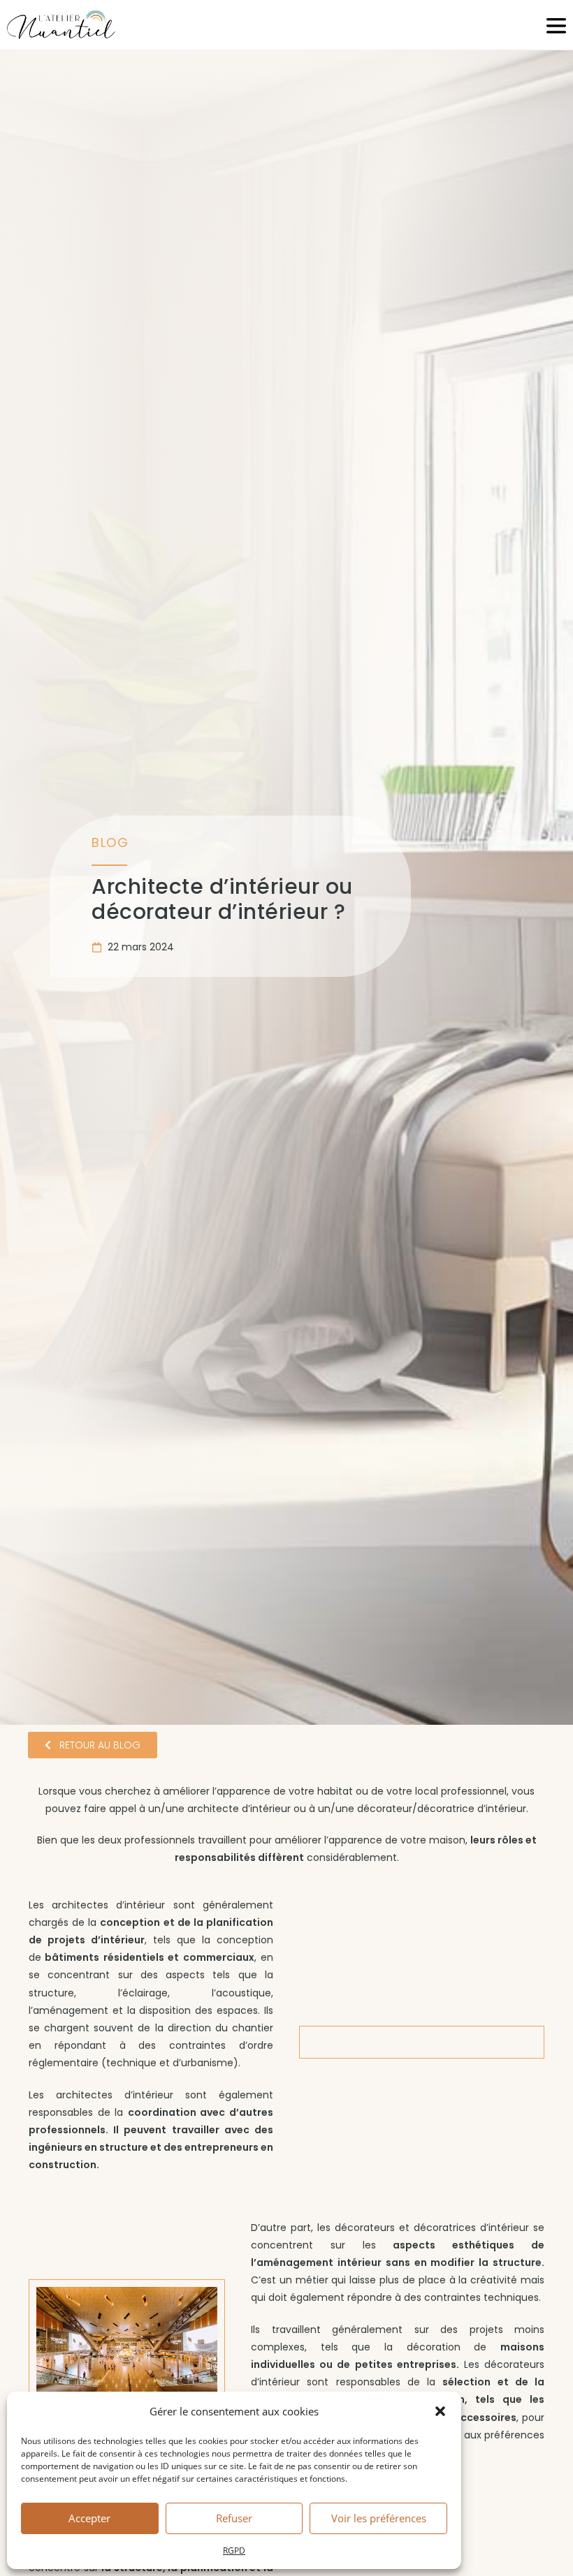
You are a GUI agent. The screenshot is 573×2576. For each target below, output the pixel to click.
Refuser (234, 2518)
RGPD (234, 2551)
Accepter (89, 2518)
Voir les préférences (379, 2518)
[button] (440, 2411)
